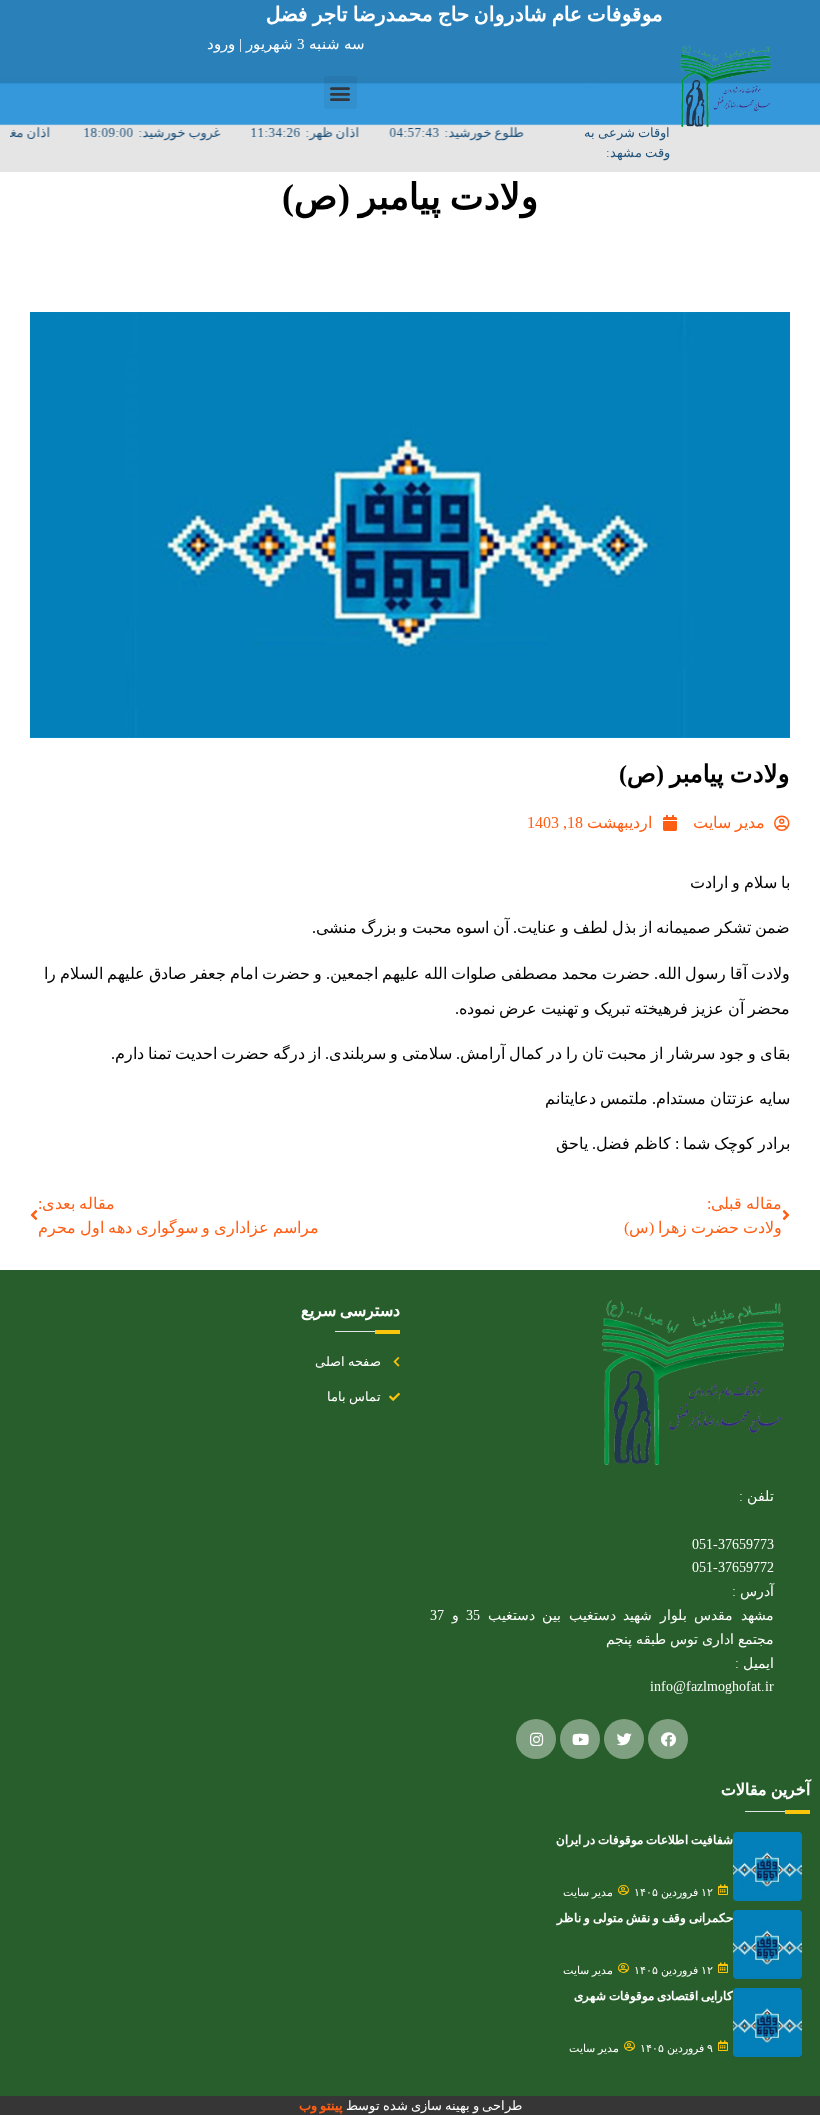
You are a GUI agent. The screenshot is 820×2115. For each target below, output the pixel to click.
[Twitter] (624, 1739)
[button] (340, 92)
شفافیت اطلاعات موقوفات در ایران (644, 1840)
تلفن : (756, 1496)
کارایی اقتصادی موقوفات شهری (653, 1996)
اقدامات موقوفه (457, 269)
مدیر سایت (588, 1892)
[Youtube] (580, 1739)
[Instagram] (536, 1739)
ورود (223, 44)
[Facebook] (668, 1739)
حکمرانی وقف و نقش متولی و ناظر (645, 1918)
